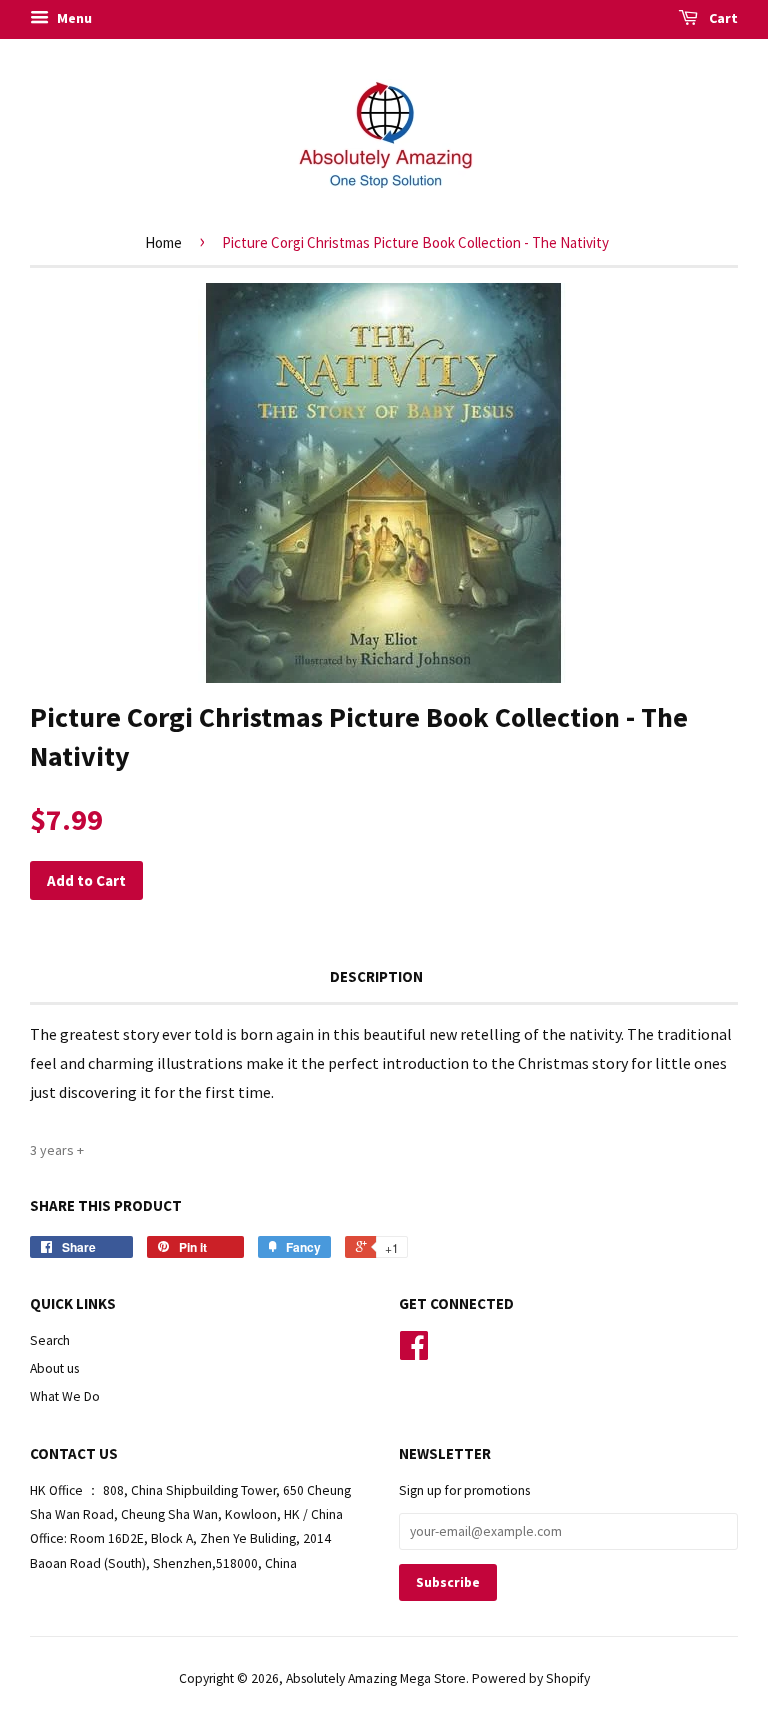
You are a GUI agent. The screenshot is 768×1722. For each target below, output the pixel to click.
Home (163, 242)
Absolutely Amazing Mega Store (376, 1678)
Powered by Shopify (531, 1678)
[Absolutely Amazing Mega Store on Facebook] (414, 1352)
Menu (73, 18)
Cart (722, 18)
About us (54, 1368)
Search (50, 1340)
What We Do (65, 1396)
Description (376, 976)
